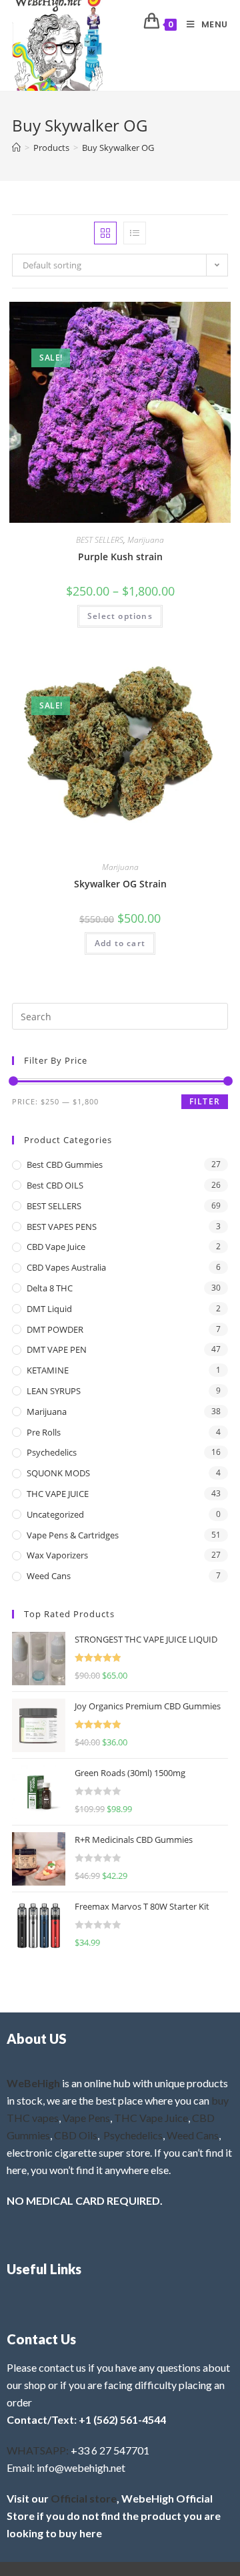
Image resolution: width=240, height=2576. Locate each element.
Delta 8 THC (50, 1288)
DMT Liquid (49, 1309)
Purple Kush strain (120, 557)
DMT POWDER (55, 1329)
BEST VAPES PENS (62, 1227)
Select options (120, 616)
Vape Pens (86, 2118)
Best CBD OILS (55, 1185)
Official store (84, 2498)
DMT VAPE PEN (57, 1349)
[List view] (135, 233)
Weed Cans (49, 1576)
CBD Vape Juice (56, 1247)
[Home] (16, 148)
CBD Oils (76, 2135)
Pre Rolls (44, 1432)
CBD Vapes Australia (66, 1267)
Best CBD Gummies (65, 1164)
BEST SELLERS (100, 540)
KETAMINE (48, 1370)
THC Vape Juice (151, 2118)
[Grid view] (105, 233)
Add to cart (120, 943)
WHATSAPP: (38, 2450)
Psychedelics (52, 1452)
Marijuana (146, 540)
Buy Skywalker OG (118, 148)
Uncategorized (55, 1514)
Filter (205, 1101)
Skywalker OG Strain (120, 884)
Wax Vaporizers (57, 1555)
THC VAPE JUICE (58, 1494)
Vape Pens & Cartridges (73, 1535)
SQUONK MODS (58, 1473)
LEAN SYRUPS (54, 1391)
